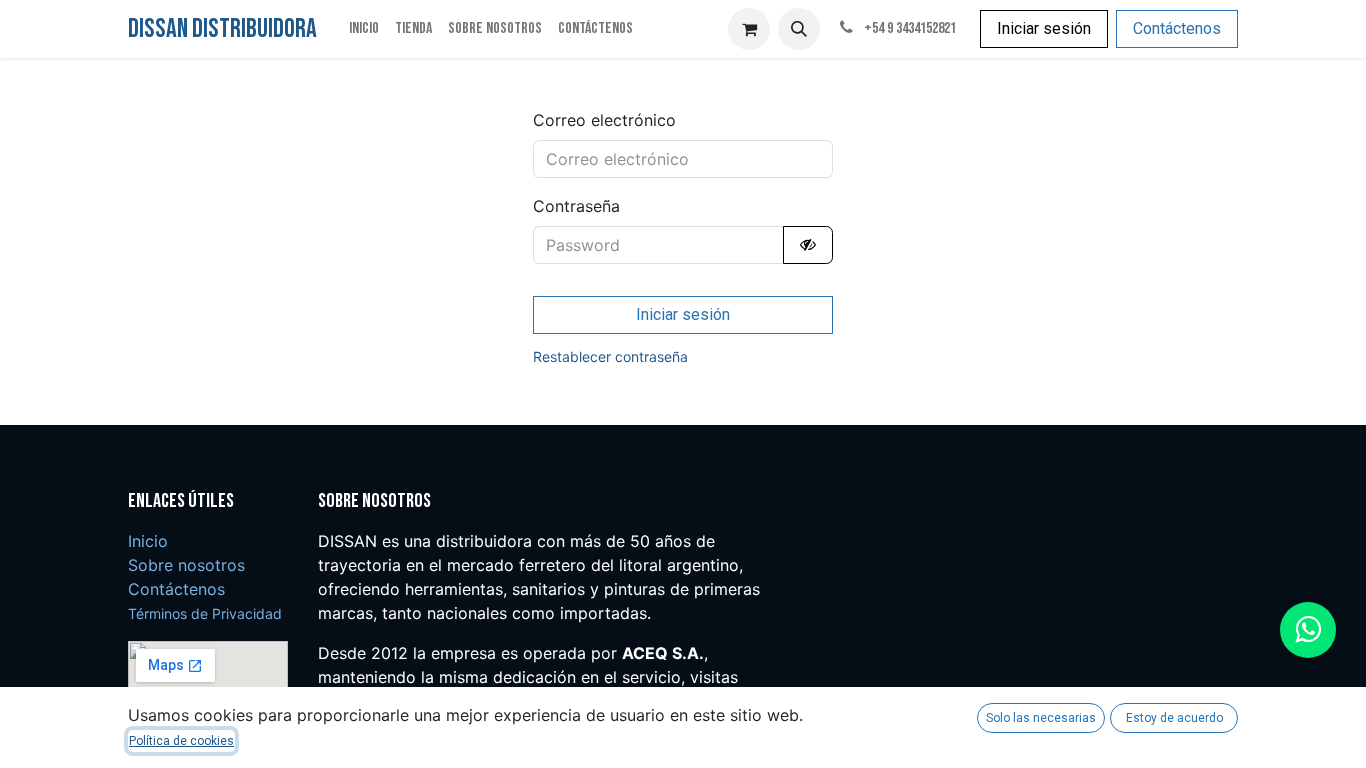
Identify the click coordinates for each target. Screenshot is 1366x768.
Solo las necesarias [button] (1041, 718)
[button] (799, 29)
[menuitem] (364, 29)
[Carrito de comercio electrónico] (749, 29)
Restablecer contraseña (610, 356)
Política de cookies (181, 741)
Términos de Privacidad (205, 613)
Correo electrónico (604, 120)
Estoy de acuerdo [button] (1174, 718)
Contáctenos (1177, 28)
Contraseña (576, 206)
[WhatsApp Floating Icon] (1308, 630)
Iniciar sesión (1044, 28)
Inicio (148, 541)
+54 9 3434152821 (908, 28)
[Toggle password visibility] (808, 245)
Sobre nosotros (186, 565)
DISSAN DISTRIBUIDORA (222, 29)
